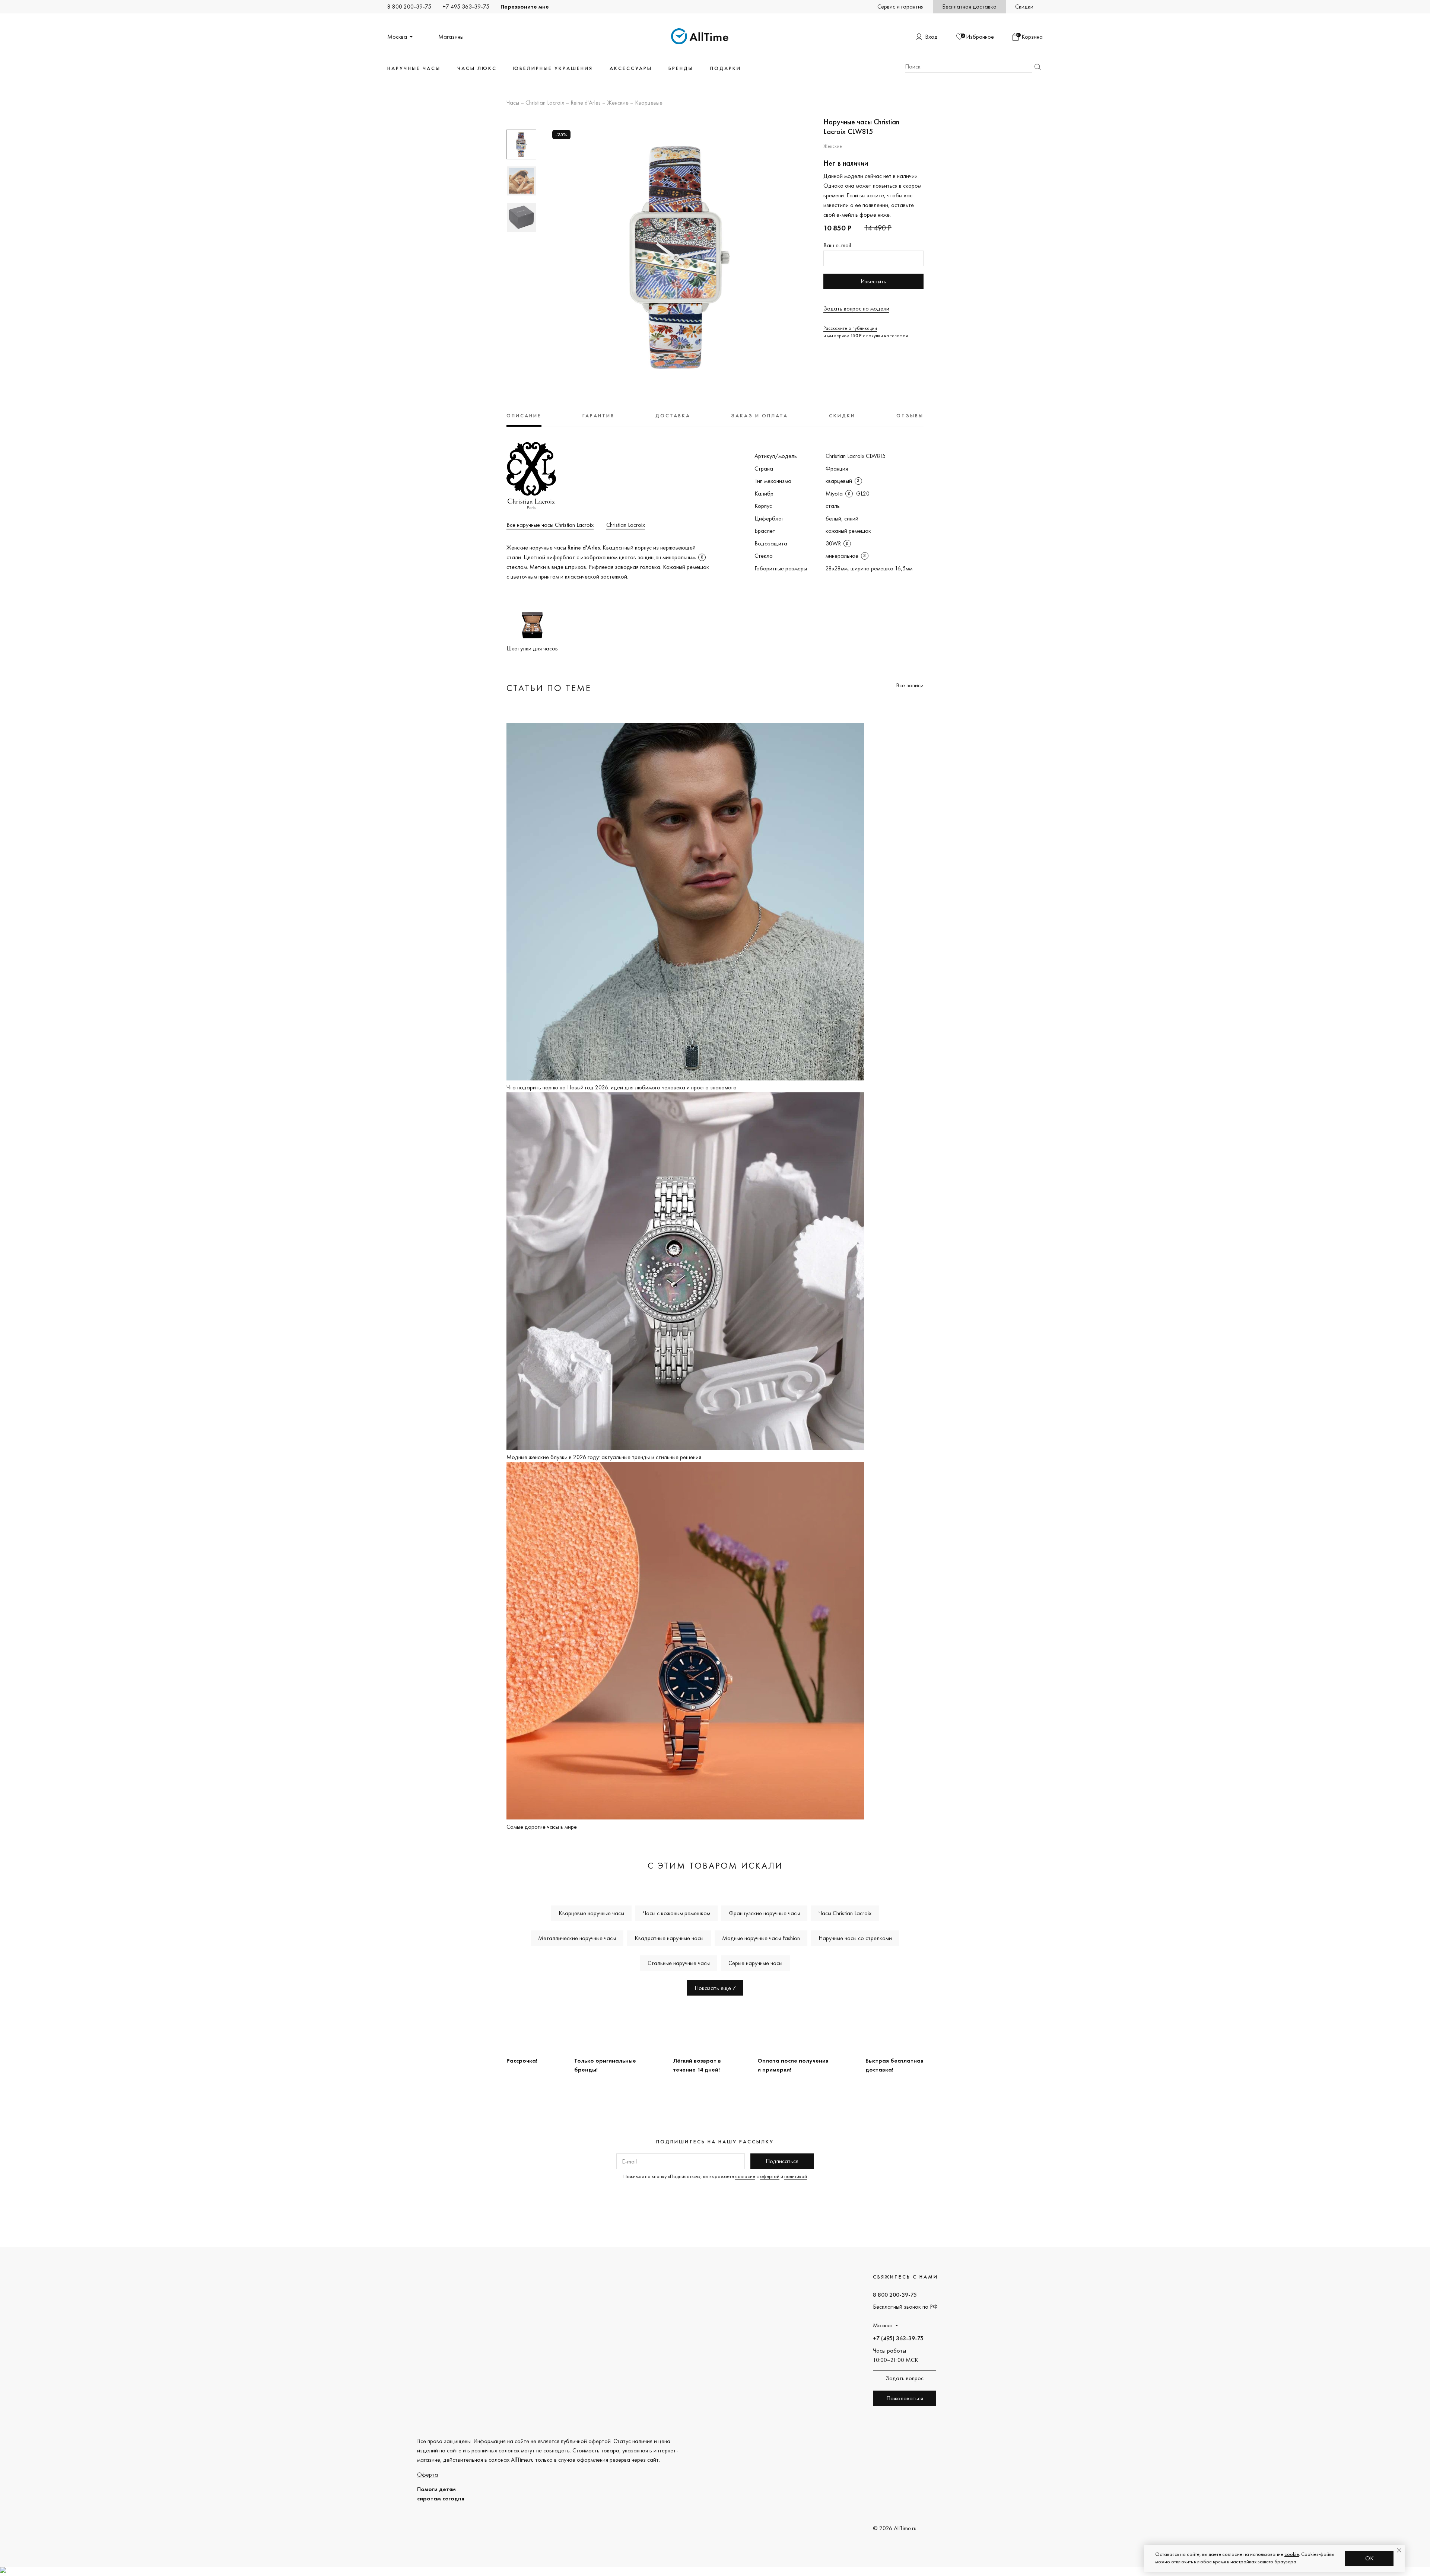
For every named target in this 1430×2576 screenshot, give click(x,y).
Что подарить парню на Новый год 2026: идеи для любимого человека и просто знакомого (622, 1087)
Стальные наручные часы (679, 1963)
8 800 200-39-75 (409, 7)
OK (1369, 2558)
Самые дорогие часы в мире (542, 1827)
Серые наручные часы (755, 1963)
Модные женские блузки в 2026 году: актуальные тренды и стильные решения (604, 1457)
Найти (1037, 67)
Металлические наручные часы (577, 1938)
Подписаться (782, 2161)
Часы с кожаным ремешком (676, 1913)
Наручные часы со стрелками (855, 1938)
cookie (1292, 2554)
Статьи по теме (549, 688)
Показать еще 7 (715, 1988)
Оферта (428, 2475)
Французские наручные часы (764, 1913)
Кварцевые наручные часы (591, 1913)
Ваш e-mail (837, 245)
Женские (618, 103)
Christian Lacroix (545, 103)
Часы (513, 103)
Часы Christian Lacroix (845, 1913)
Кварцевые (649, 103)
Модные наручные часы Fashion (761, 1938)
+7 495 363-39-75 (466, 7)
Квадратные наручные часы (669, 1938)
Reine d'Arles (586, 103)
